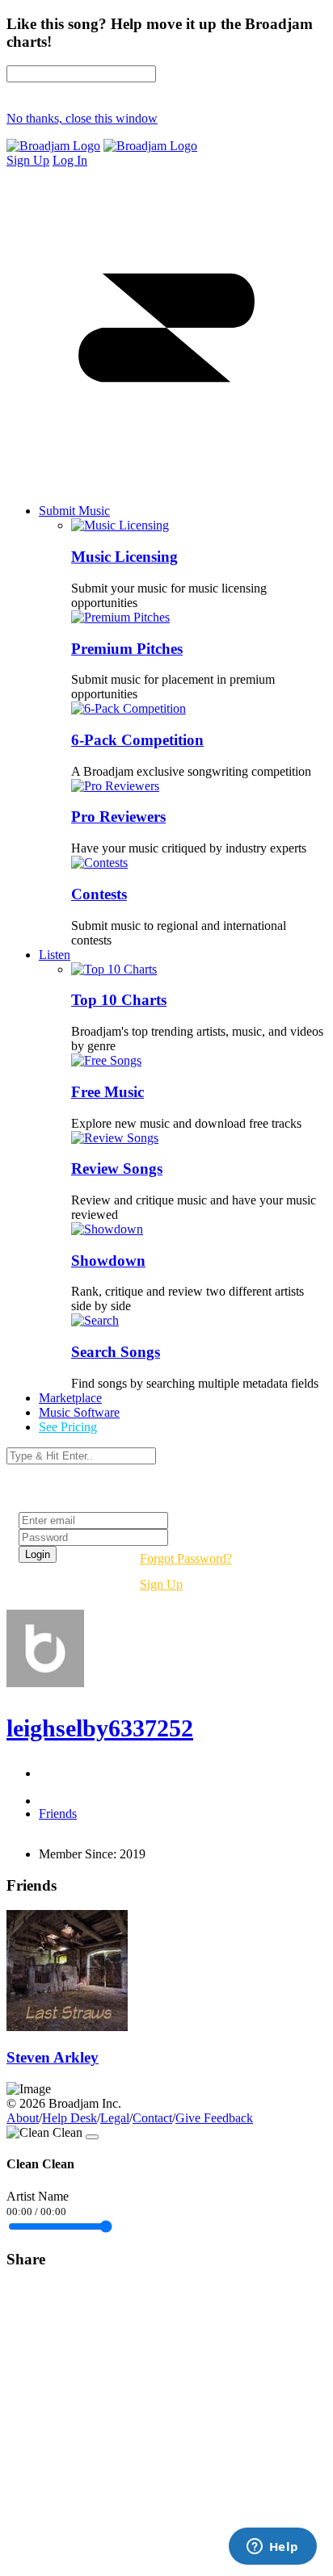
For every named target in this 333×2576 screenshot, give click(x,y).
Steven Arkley (53, 2057)
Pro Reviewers (118, 817)
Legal (115, 2118)
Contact (152, 2118)
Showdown (108, 1261)
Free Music (107, 1092)
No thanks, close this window (82, 118)
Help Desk (70, 2118)
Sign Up (161, 1584)
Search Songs (116, 1352)
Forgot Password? (186, 1558)
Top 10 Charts (119, 1000)
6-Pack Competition (137, 740)
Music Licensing (124, 557)
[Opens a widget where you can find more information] (272, 2548)
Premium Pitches (127, 649)
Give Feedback (214, 2118)
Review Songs (117, 1169)
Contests (99, 894)
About (23, 2118)
